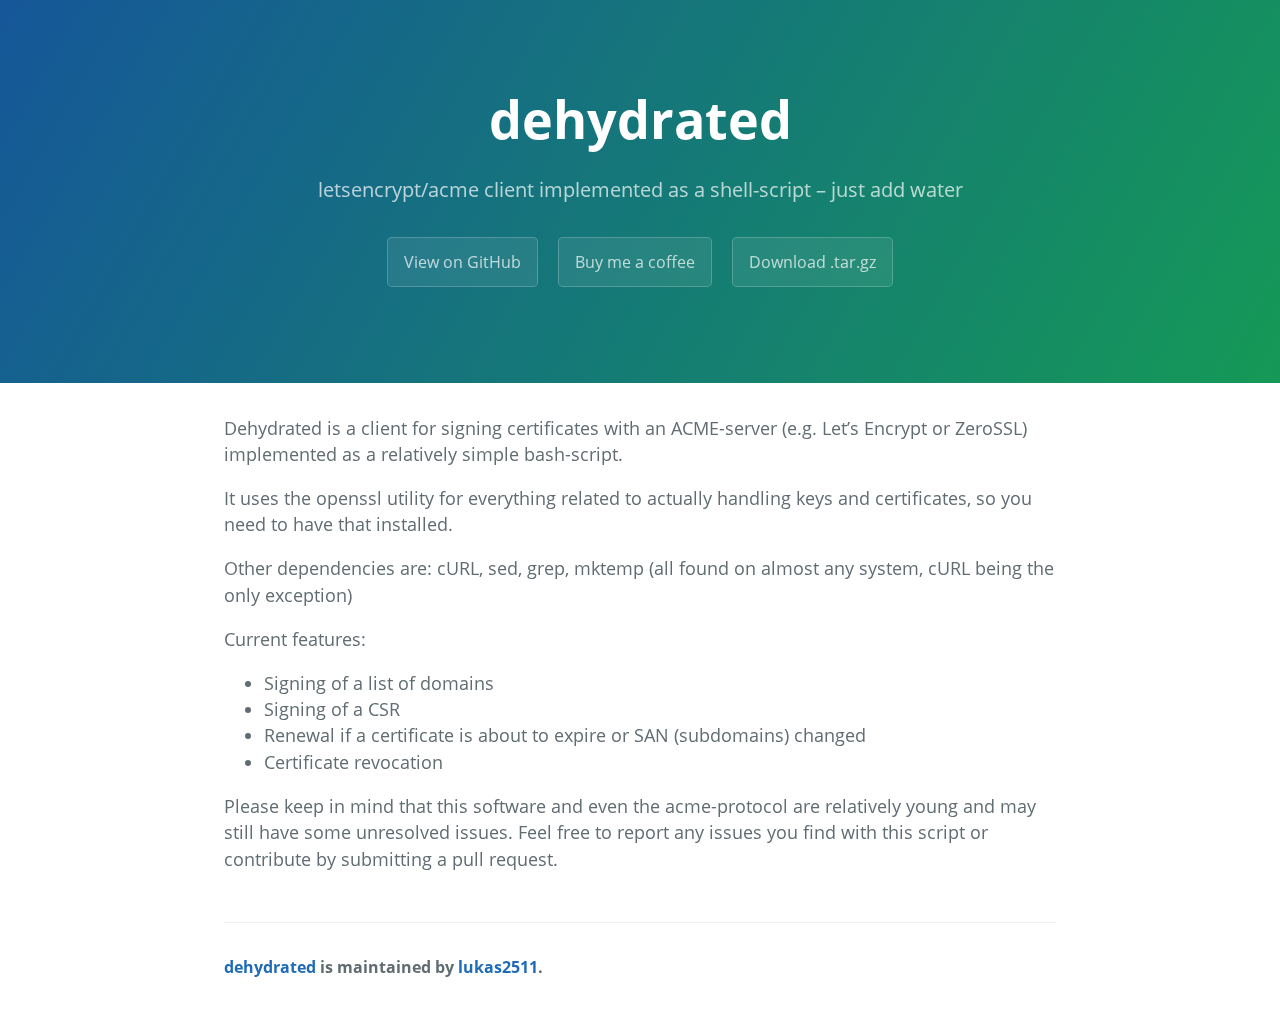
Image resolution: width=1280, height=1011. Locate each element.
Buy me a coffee (635, 262)
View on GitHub (462, 262)
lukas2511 (498, 967)
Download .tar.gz (812, 262)
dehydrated (640, 118)
